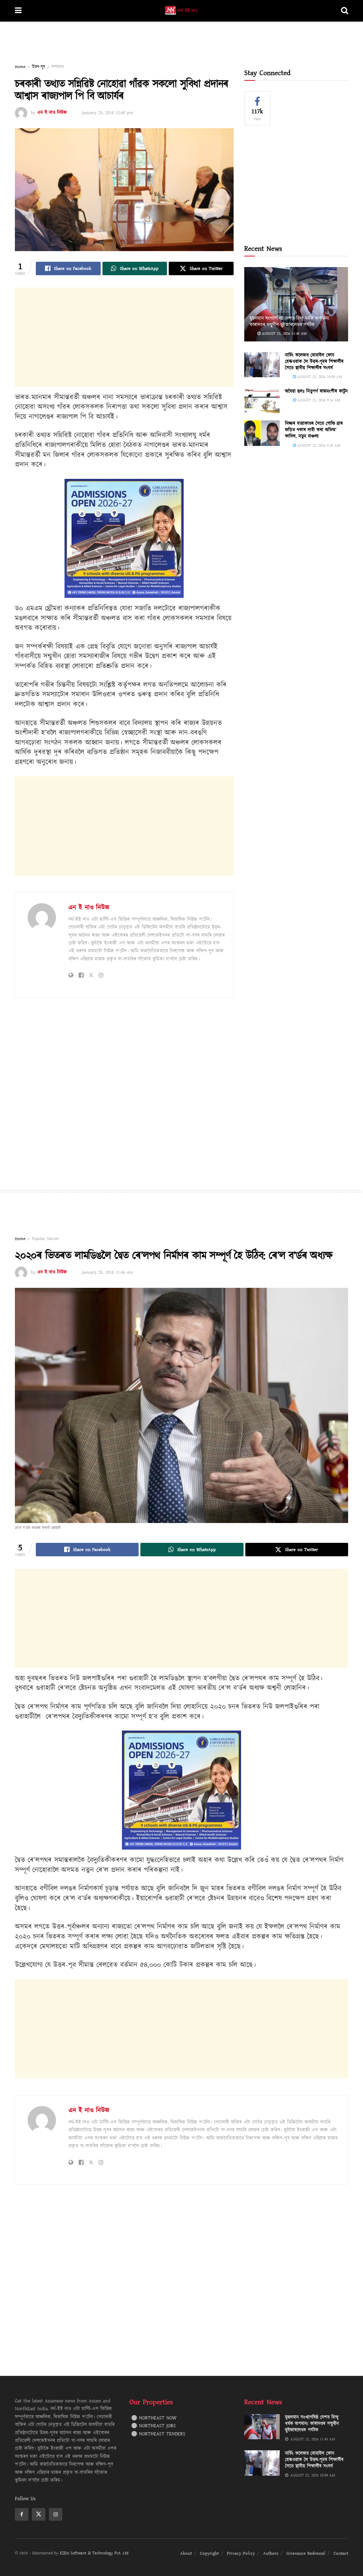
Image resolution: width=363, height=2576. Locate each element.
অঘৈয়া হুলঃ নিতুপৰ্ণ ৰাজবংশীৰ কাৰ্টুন (316, 391)
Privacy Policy (241, 2553)
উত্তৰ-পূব (38, 67)
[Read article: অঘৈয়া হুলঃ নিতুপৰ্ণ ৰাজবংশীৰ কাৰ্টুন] (262, 401)
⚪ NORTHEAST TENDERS (158, 2434)
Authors (271, 2553)
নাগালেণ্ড (58, 67)
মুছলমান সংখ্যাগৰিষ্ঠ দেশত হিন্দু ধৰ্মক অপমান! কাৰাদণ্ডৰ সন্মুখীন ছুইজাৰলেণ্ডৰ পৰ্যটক (289, 322)
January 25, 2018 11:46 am (107, 1272)
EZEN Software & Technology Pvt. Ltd (94, 2553)
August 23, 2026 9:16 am (318, 400)
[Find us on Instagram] (56, 2514)
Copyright (209, 2553)
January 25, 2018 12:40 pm (107, 113)
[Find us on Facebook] (22, 2514)
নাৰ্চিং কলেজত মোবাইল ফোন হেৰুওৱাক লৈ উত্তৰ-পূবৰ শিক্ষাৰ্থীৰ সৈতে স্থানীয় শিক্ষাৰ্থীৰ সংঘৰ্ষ (314, 362)
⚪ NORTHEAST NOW (154, 2418)
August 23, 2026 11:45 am (284, 333)
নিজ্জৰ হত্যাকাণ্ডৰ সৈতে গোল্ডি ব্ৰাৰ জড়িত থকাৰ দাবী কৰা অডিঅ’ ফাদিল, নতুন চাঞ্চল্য (314, 430)
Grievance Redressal (306, 2553)
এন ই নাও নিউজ (52, 113)
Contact (341, 2553)
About (186, 2553)
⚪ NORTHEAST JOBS (153, 2426)
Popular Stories (46, 1239)
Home (20, 67)
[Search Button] (345, 11)
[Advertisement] (181, 43)
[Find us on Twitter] (39, 2514)
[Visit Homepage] (181, 11)
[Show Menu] (18, 11)
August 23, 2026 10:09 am (319, 377)
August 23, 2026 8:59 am (318, 445)
